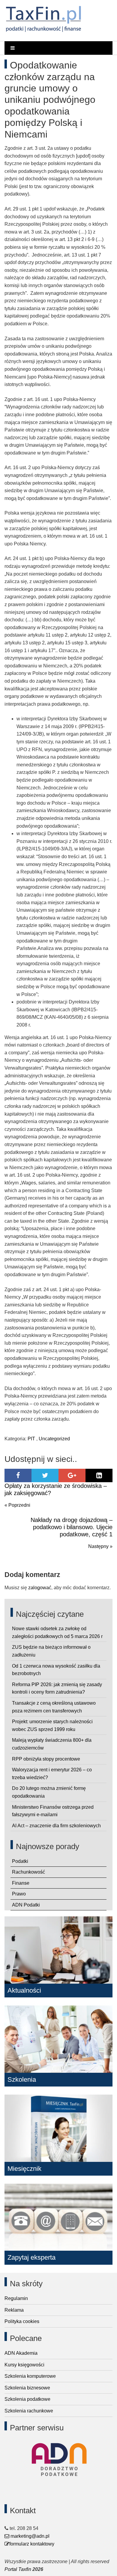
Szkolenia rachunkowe (29, 2411)
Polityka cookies (22, 2321)
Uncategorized (54, 1439)
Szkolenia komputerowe (30, 2376)
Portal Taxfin (18, 2569)
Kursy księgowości (24, 2365)
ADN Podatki (26, 1905)
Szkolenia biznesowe (27, 2388)
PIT (31, 1439)
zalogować (40, 1588)
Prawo (19, 1894)
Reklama (14, 2310)
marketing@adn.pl (29, 2536)
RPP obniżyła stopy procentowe (46, 1759)
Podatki (20, 1861)
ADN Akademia (21, 2353)
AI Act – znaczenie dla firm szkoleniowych (56, 1826)
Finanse (21, 1883)
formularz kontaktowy (32, 2544)
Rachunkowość (28, 1872)
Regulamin (16, 2298)
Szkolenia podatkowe (27, 2399)
